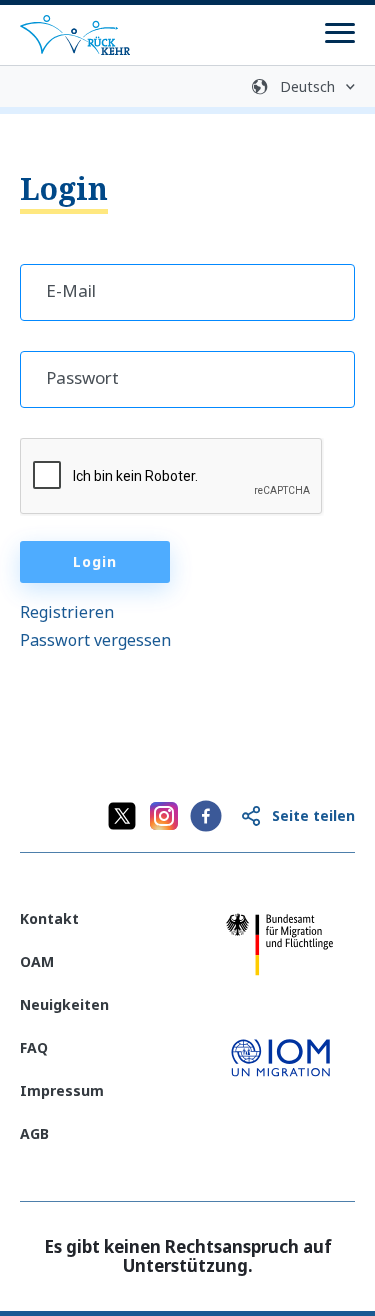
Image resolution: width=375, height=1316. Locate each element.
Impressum (62, 1090)
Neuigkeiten (64, 1004)
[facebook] (206, 816)
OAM (37, 961)
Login (95, 561)
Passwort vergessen (95, 640)
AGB (34, 1133)
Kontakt (49, 918)
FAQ (34, 1047)
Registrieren (67, 612)
